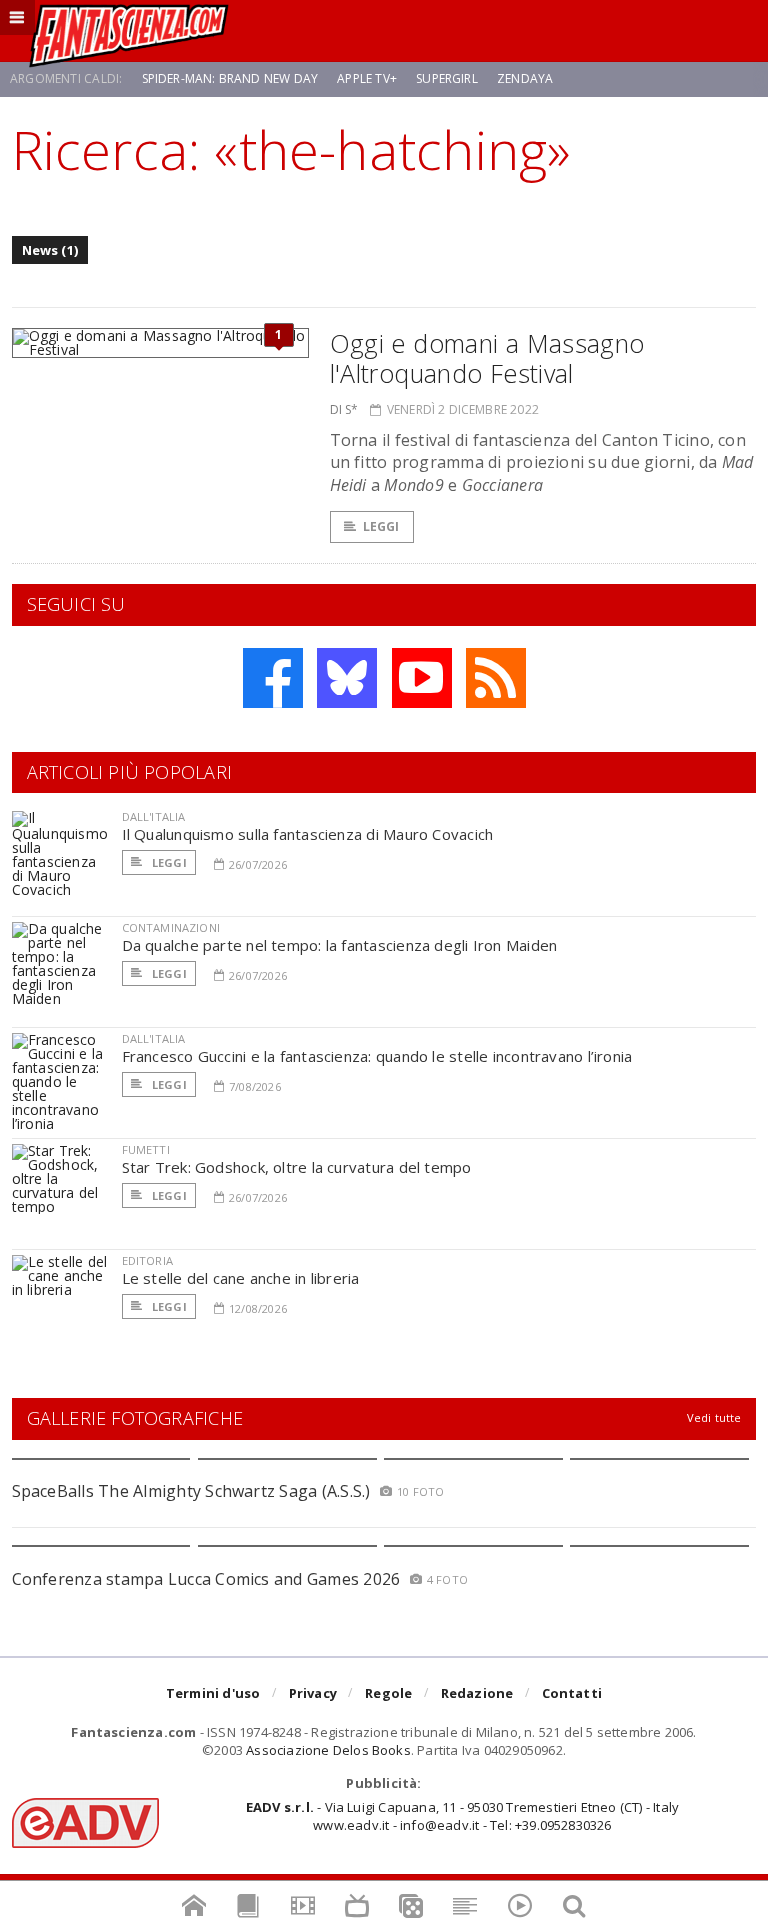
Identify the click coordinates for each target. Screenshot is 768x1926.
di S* (344, 409)
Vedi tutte (714, 1417)
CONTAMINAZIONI (171, 927)
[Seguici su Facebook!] (273, 678)
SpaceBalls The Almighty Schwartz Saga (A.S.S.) (191, 1491)
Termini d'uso (213, 1693)
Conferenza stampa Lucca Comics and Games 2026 (206, 1579)
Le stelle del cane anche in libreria (241, 1278)
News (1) (50, 250)
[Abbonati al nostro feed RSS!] (496, 678)
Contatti (572, 1693)
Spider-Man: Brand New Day (230, 78)
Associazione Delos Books (328, 1750)
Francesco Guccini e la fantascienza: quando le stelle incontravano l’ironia (377, 1056)
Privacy (313, 1693)
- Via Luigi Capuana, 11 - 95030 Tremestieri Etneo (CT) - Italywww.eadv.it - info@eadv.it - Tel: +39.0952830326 (462, 1816)
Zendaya (525, 78)
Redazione (477, 1693)
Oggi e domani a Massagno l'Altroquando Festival (487, 358)
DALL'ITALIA (154, 816)
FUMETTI (146, 1149)
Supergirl (447, 78)
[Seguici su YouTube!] (422, 678)
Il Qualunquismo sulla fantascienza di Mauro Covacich (308, 834)
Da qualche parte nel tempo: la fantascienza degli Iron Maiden (340, 945)
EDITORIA (147, 1260)
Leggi (381, 526)
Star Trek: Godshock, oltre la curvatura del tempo (297, 1167)
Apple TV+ (367, 78)
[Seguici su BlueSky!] (347, 678)
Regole (388, 1693)
